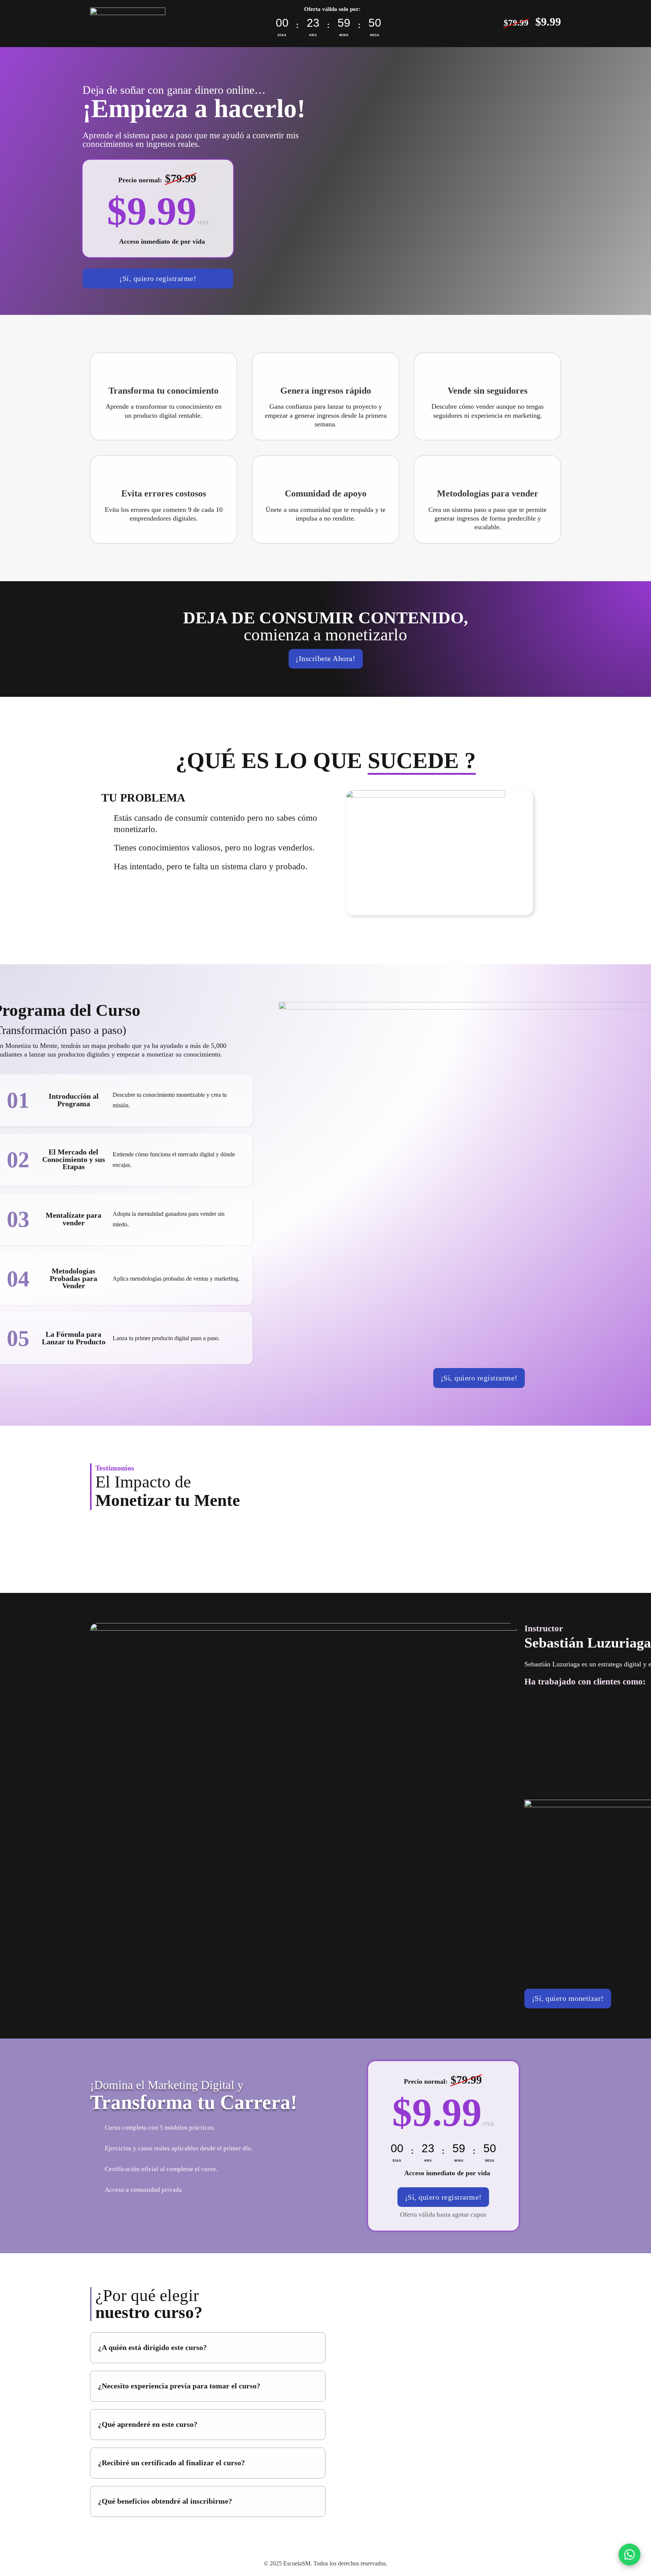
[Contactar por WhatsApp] (630, 2555)
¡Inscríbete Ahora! (325, 659)
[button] (208, 2348)
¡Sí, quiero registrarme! (158, 279)
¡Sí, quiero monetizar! (568, 1998)
